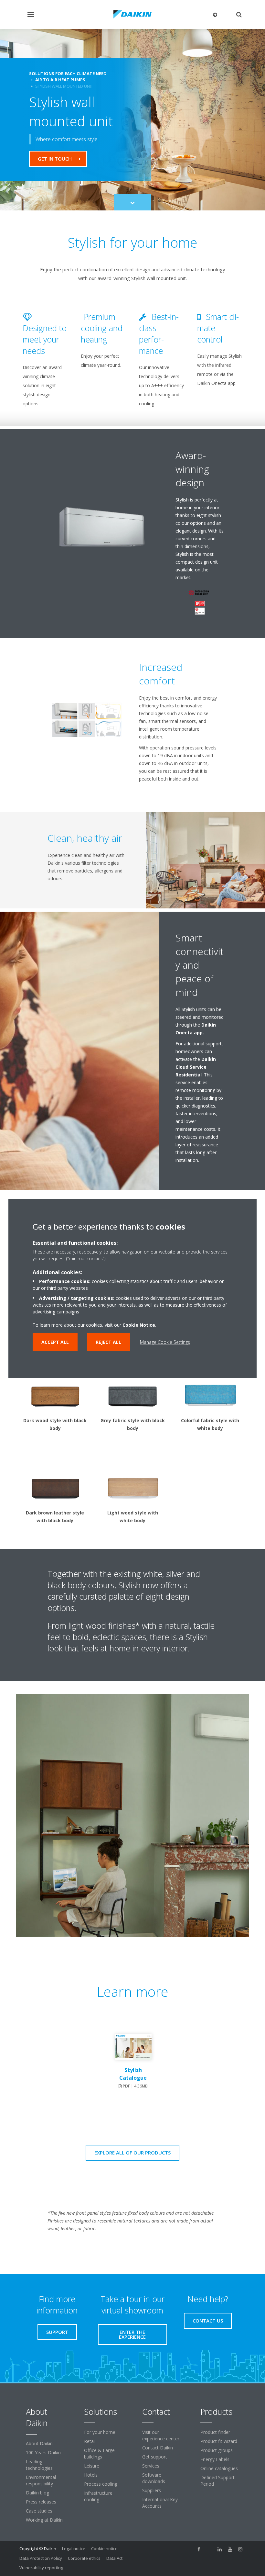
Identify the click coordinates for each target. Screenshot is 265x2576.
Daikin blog (37, 2493)
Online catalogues (219, 2468)
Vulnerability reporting (41, 2568)
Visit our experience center (161, 2435)
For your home (100, 2432)
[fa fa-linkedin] (220, 2549)
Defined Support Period (217, 2481)
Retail (90, 2441)
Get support (155, 2457)
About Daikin (39, 2443)
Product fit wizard (219, 2441)
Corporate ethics (84, 2558)
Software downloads (154, 2478)
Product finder (215, 2432)
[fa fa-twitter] (209, 2549)
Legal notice (74, 2548)
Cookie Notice (139, 1325)
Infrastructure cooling (98, 2496)
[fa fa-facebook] (199, 2549)
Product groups (217, 2450)
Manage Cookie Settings (165, 1342)
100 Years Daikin (43, 2452)
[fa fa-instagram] (240, 2549)
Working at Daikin (44, 2520)
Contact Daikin (158, 2448)
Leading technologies (39, 2465)
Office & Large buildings (99, 2453)
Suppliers (152, 2490)
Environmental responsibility (41, 2480)
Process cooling (101, 2484)
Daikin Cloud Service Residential (196, 1067)
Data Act (114, 2558)
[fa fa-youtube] (230, 2549)
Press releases (41, 2502)
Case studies (39, 2511)
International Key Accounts (160, 2503)
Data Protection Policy (41, 2558)
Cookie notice (104, 2548)
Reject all (108, 1342)
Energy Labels (215, 2459)
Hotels (91, 2475)
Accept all (55, 1342)
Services (151, 2466)
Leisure (92, 2466)
